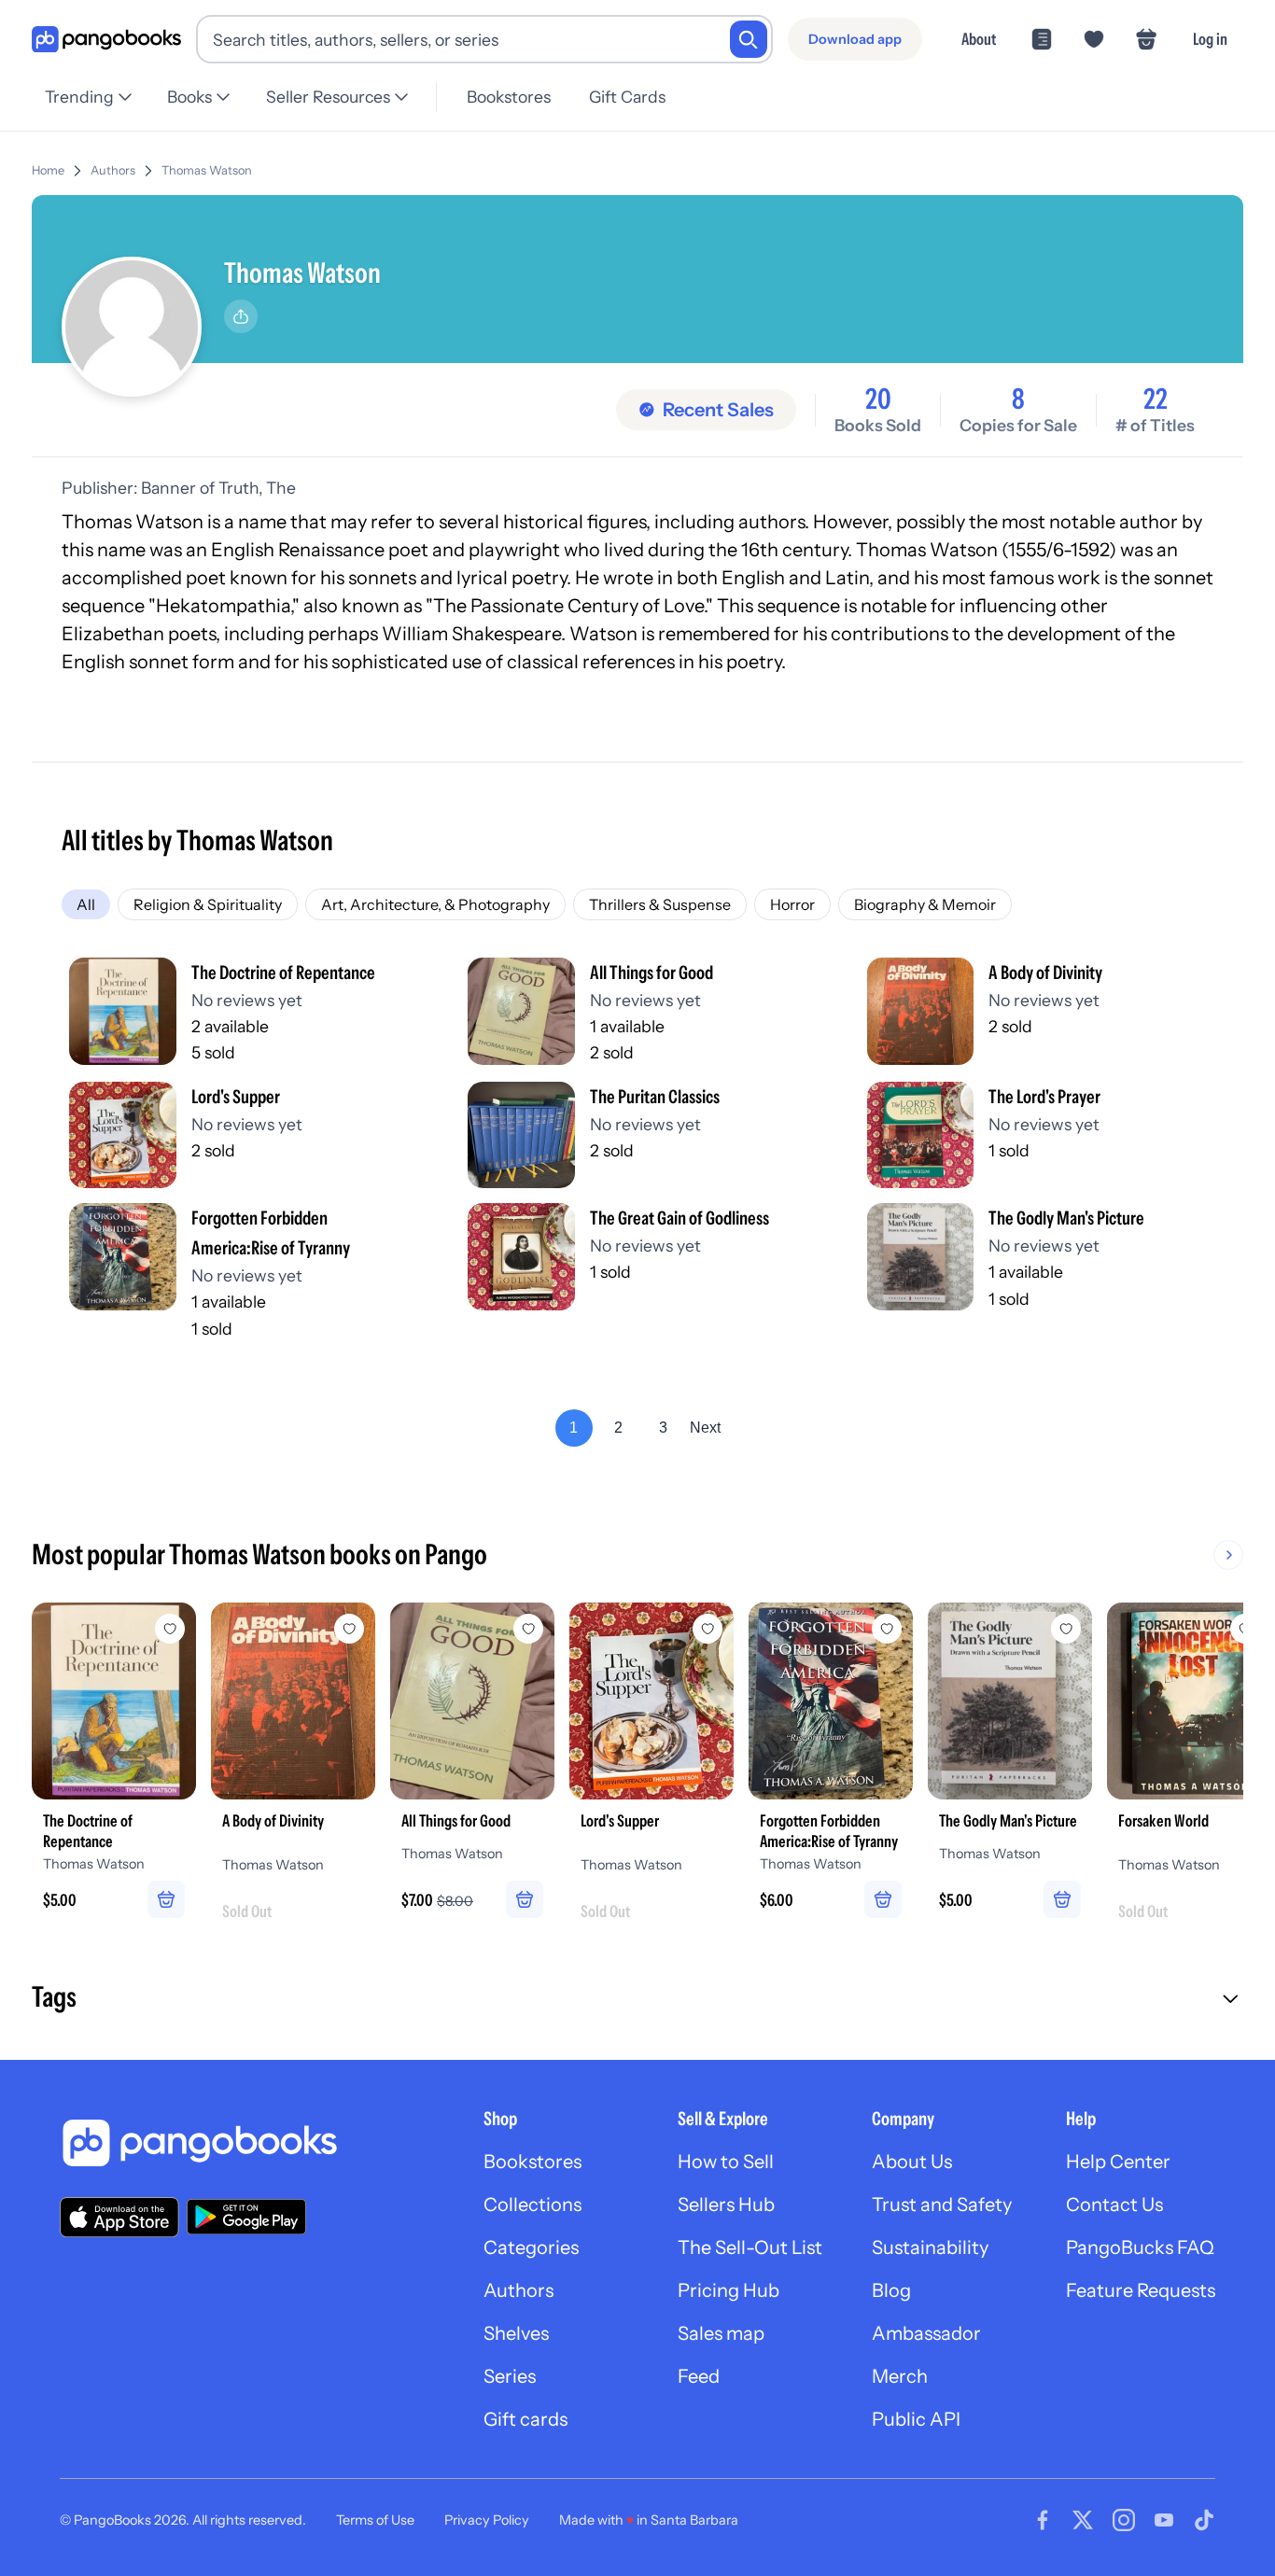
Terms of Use (375, 2520)
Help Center (1118, 2162)
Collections (532, 2205)
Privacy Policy (487, 2520)
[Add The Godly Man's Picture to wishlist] (1066, 1629)
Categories (531, 2247)
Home (48, 170)
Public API (916, 2419)
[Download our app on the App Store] (119, 2217)
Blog (891, 2290)
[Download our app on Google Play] (246, 2217)
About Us (912, 2162)
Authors (113, 170)
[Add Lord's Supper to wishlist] (708, 1629)
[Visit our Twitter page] (1083, 2520)
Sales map (721, 2333)
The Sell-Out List (750, 2247)
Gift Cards (627, 97)
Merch (900, 2376)
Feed (699, 2376)
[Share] (241, 316)
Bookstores (509, 97)
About (979, 39)
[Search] (749, 39)
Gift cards (525, 2419)
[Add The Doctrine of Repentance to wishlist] (170, 1629)
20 (878, 399)
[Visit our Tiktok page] (1204, 2520)
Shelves (516, 2333)
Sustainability (930, 2247)
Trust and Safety (942, 2205)
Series (510, 2376)
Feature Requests (1141, 2290)
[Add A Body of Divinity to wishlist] (349, 1629)
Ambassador (926, 2333)
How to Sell (726, 2162)
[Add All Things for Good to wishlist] (528, 1629)
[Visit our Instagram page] (1124, 2520)
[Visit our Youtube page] (1164, 2520)
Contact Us (1114, 2205)
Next (705, 1428)
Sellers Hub (726, 2205)
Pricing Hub (729, 2290)
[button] (637, 1999)
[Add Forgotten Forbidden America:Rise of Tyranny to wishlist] (887, 1629)
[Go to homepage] (106, 40)
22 (1156, 399)
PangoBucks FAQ (1140, 2247)
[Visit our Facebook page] (1043, 2520)
